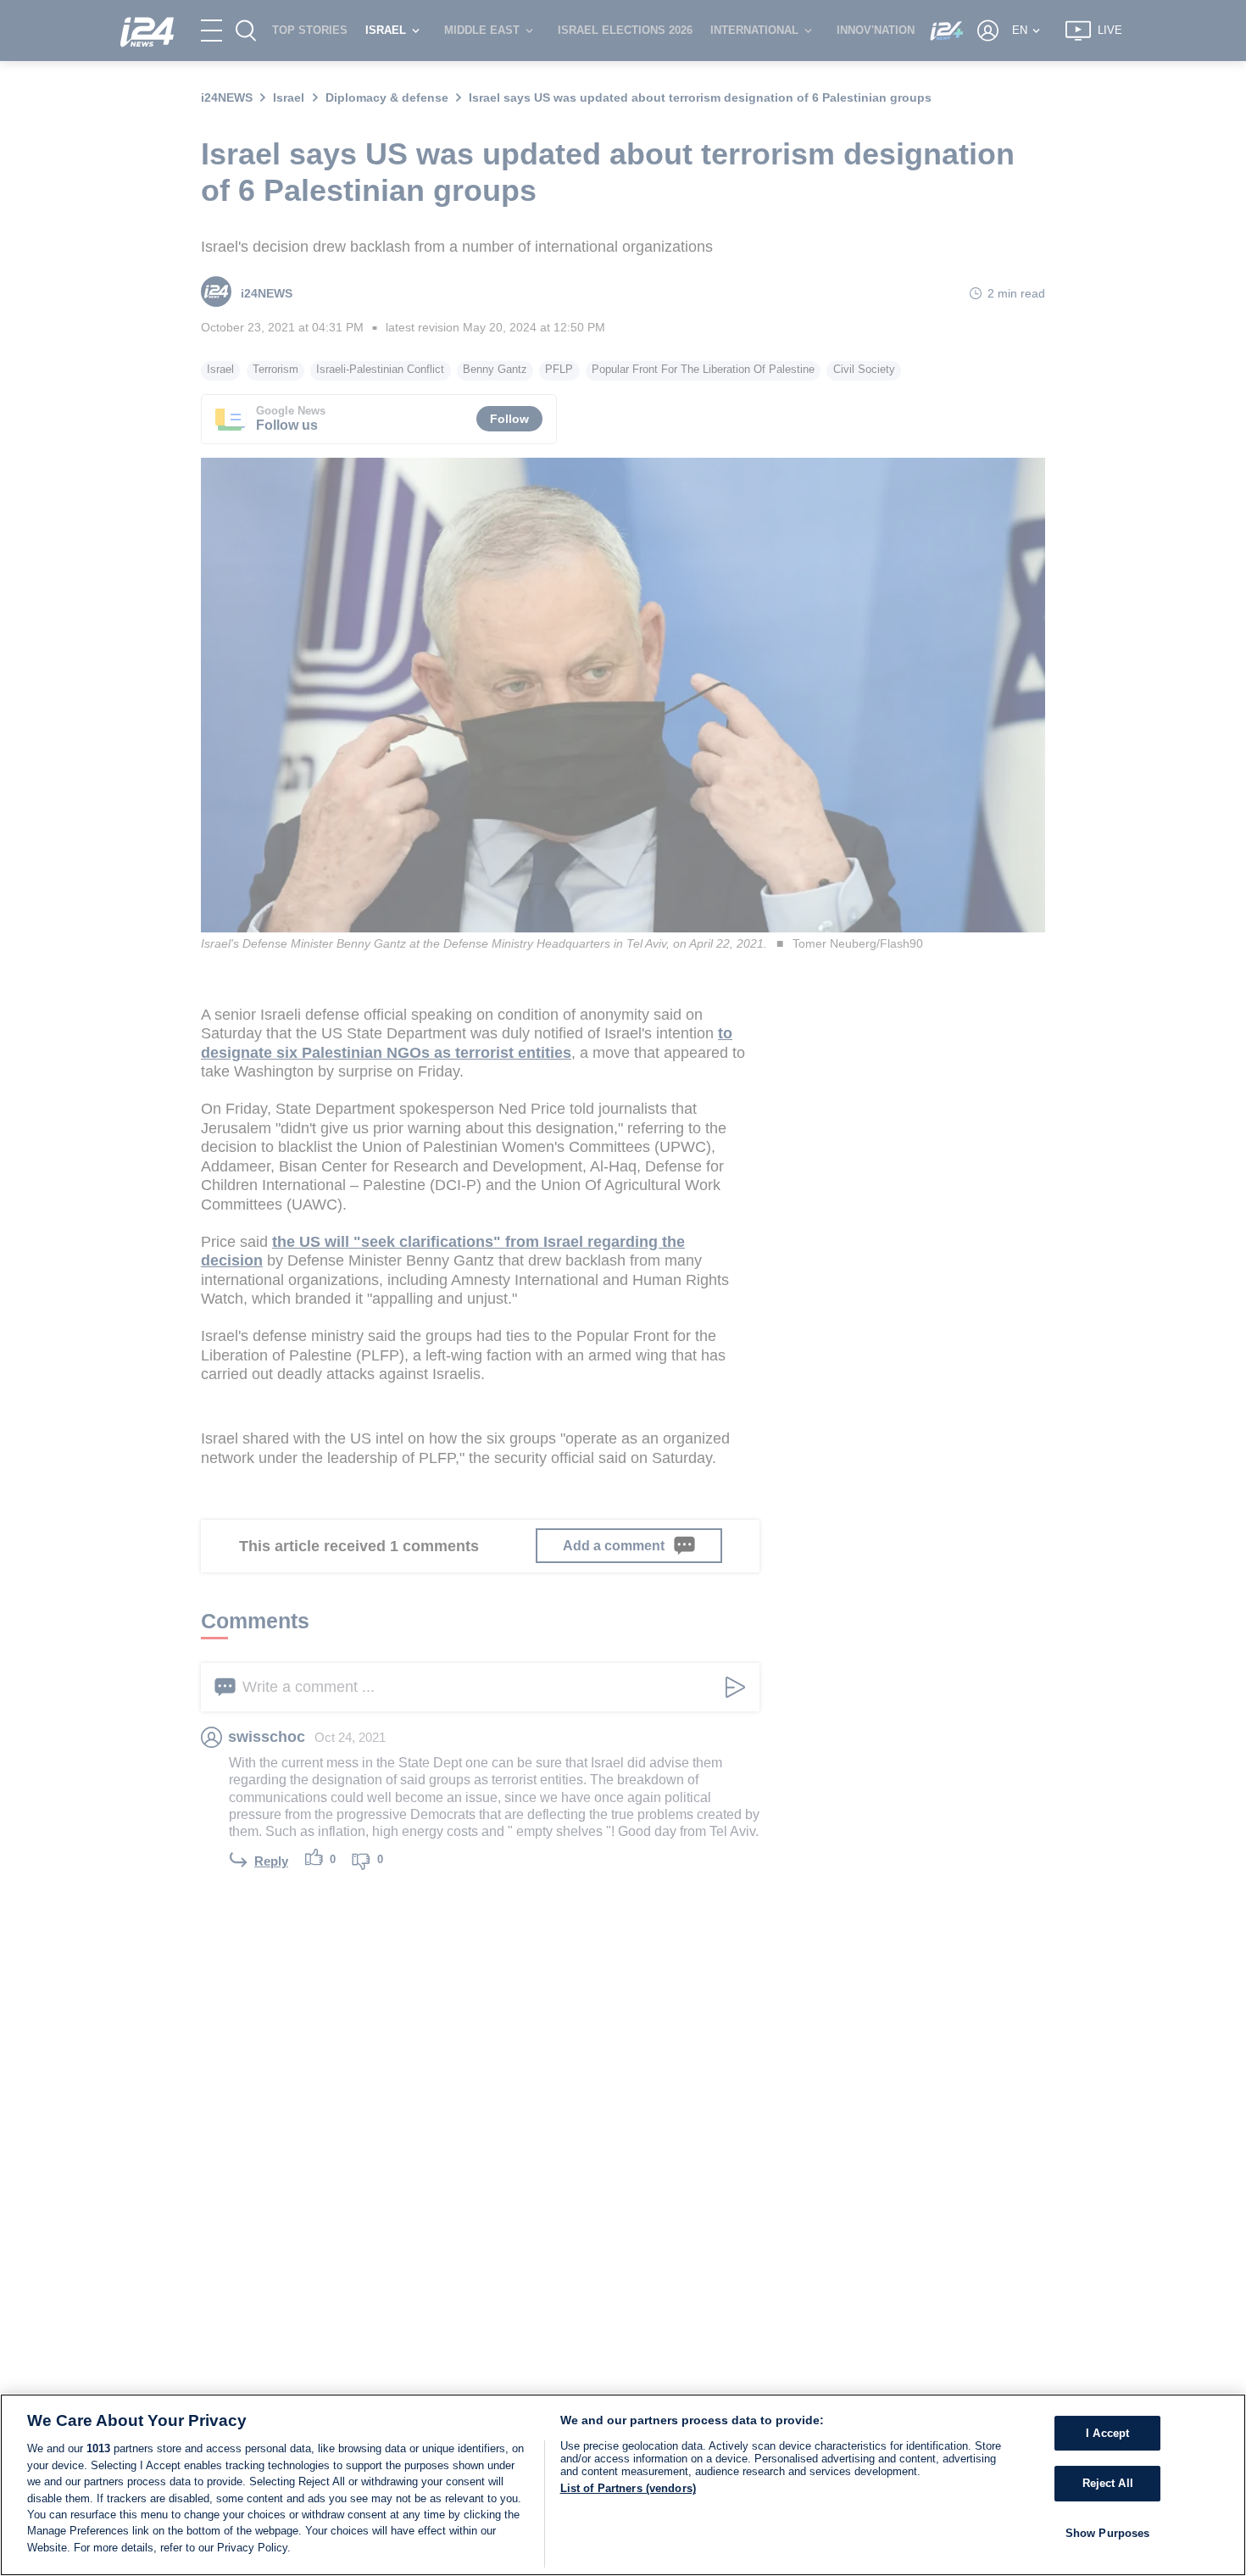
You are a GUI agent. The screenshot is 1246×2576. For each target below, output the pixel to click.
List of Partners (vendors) (628, 2488)
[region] (623, 2485)
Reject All (1108, 2483)
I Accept (1107, 2433)
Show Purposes (1108, 2533)
